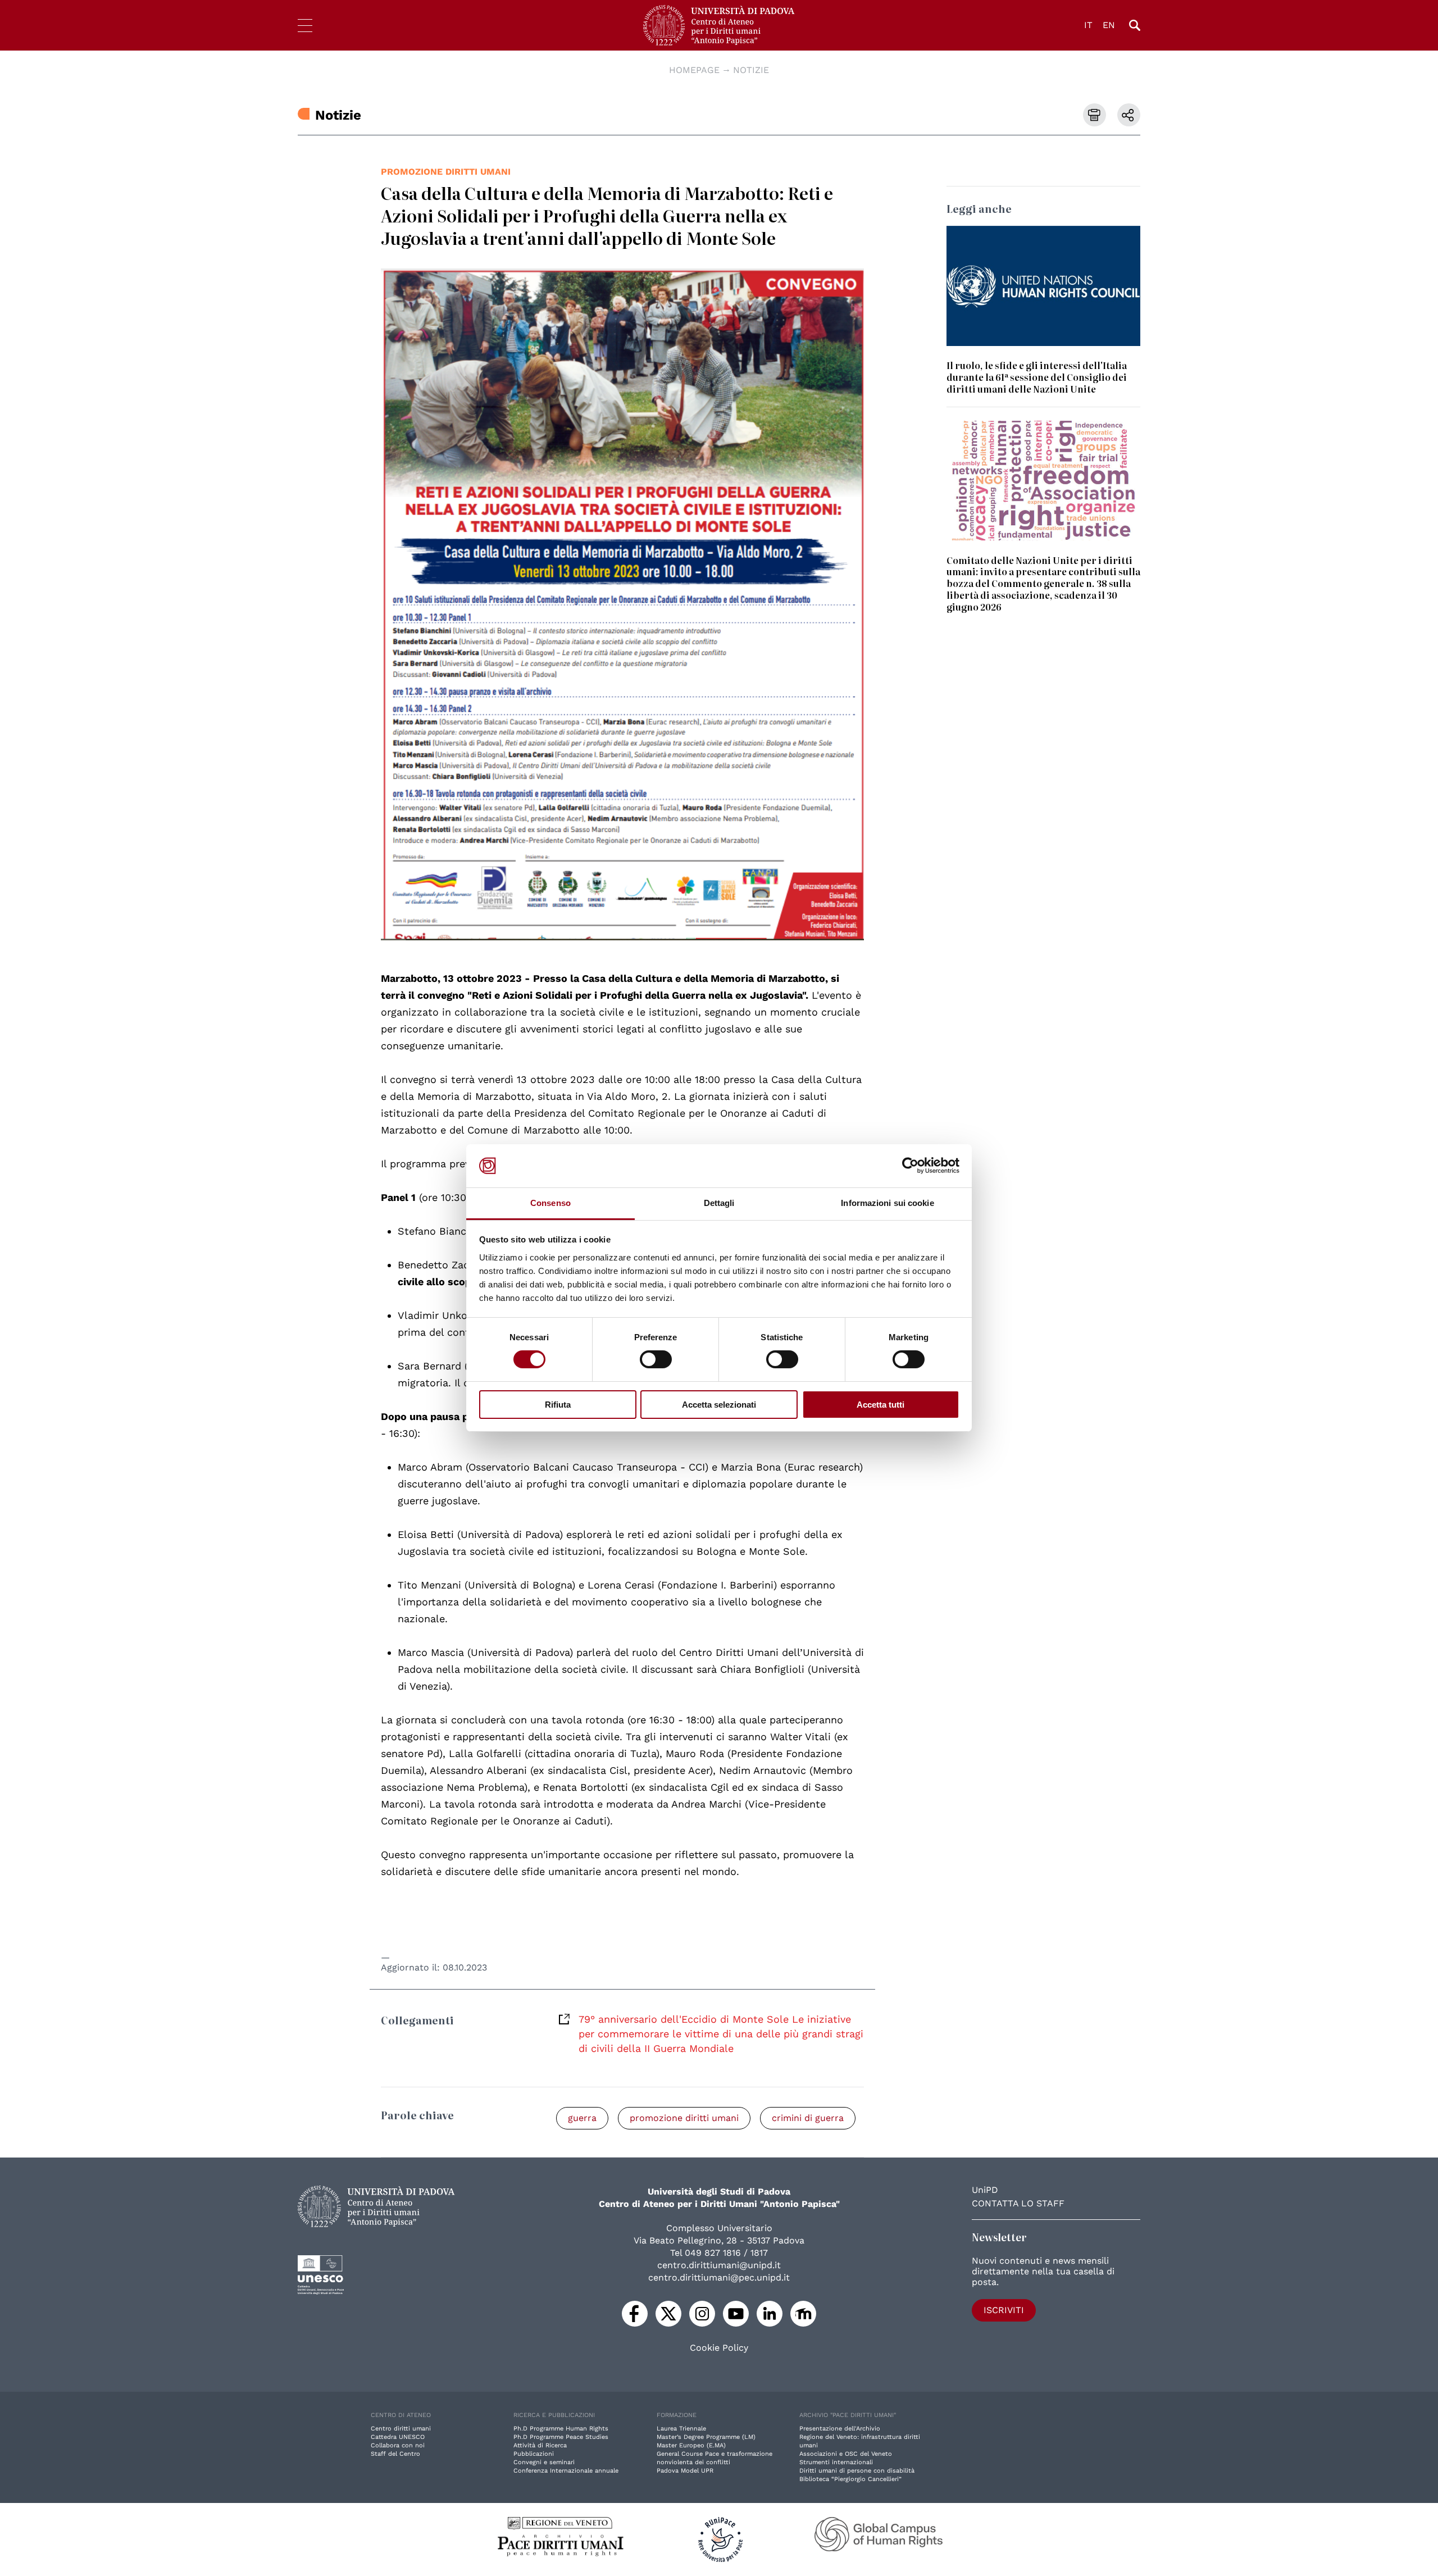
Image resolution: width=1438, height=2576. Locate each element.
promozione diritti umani (446, 172)
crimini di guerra (808, 2118)
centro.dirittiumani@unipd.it (719, 2265)
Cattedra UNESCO (398, 2437)
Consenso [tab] (550, 1203)
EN (1109, 25)
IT (1088, 25)
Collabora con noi (398, 2445)
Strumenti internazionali (836, 2462)
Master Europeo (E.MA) (691, 2445)
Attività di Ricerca (540, 2445)
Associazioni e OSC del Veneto (846, 2454)
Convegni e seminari (544, 2462)
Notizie (751, 70)
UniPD (985, 2190)
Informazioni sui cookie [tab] (887, 1203)
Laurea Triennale (681, 2429)
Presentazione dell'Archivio (840, 2429)
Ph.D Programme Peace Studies (561, 2437)
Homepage (694, 70)
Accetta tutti (880, 1405)
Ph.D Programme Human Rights (561, 2429)
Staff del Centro (395, 2454)
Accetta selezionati (719, 1405)
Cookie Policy (719, 2348)
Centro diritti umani (401, 2429)
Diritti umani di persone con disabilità (857, 2471)
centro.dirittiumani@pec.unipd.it (719, 2277)
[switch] (656, 1359)
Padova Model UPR (685, 2471)
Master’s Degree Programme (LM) (706, 2437)
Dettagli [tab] (719, 1203)
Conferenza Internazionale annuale (566, 2471)
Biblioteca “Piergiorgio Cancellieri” (850, 2479)
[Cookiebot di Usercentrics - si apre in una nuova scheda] (910, 1166)
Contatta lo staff (1018, 2203)
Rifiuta (558, 1405)
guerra (582, 2118)
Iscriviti (1004, 2310)
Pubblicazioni (534, 2454)
